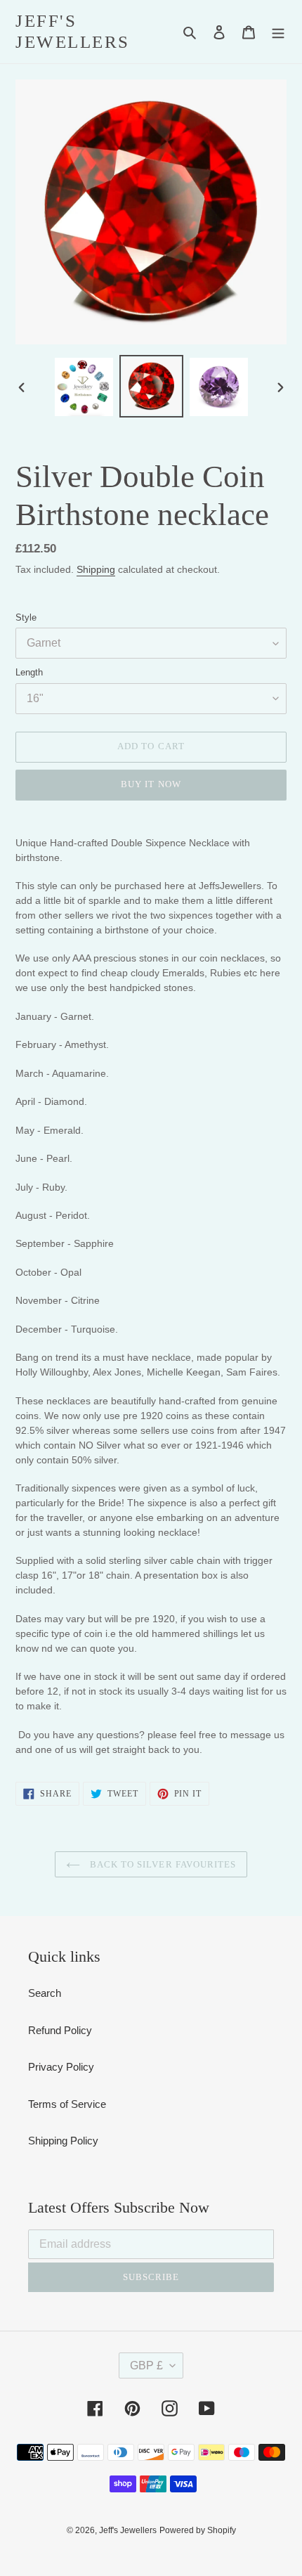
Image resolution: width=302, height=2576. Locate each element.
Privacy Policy (61, 2067)
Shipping (96, 569)
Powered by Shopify (198, 2530)
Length (29, 672)
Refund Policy (60, 2030)
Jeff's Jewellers (73, 31)
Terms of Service (67, 2104)
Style (26, 617)
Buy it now (151, 784)
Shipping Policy (63, 2141)
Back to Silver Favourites (162, 1864)
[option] (84, 387)
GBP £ (146, 2365)
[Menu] (278, 32)
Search (45, 1993)
